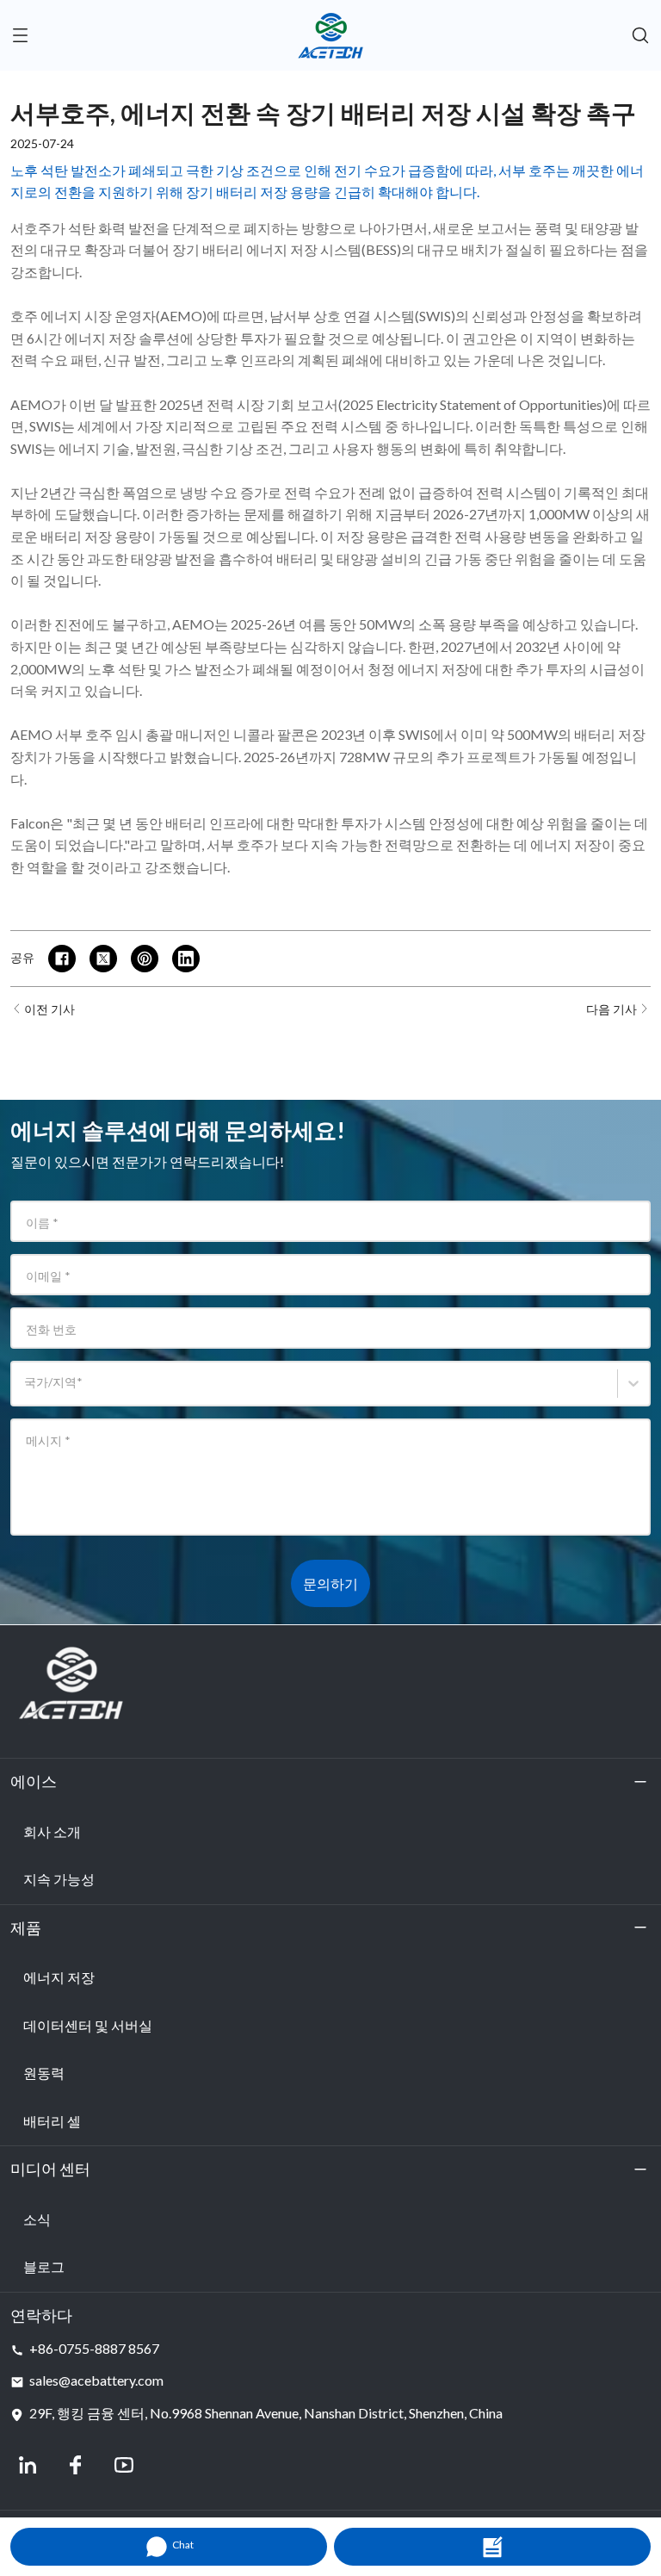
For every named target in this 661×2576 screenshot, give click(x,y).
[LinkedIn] (28, 2465)
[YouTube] (124, 2465)
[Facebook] (76, 2465)
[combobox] (27, 1391)
